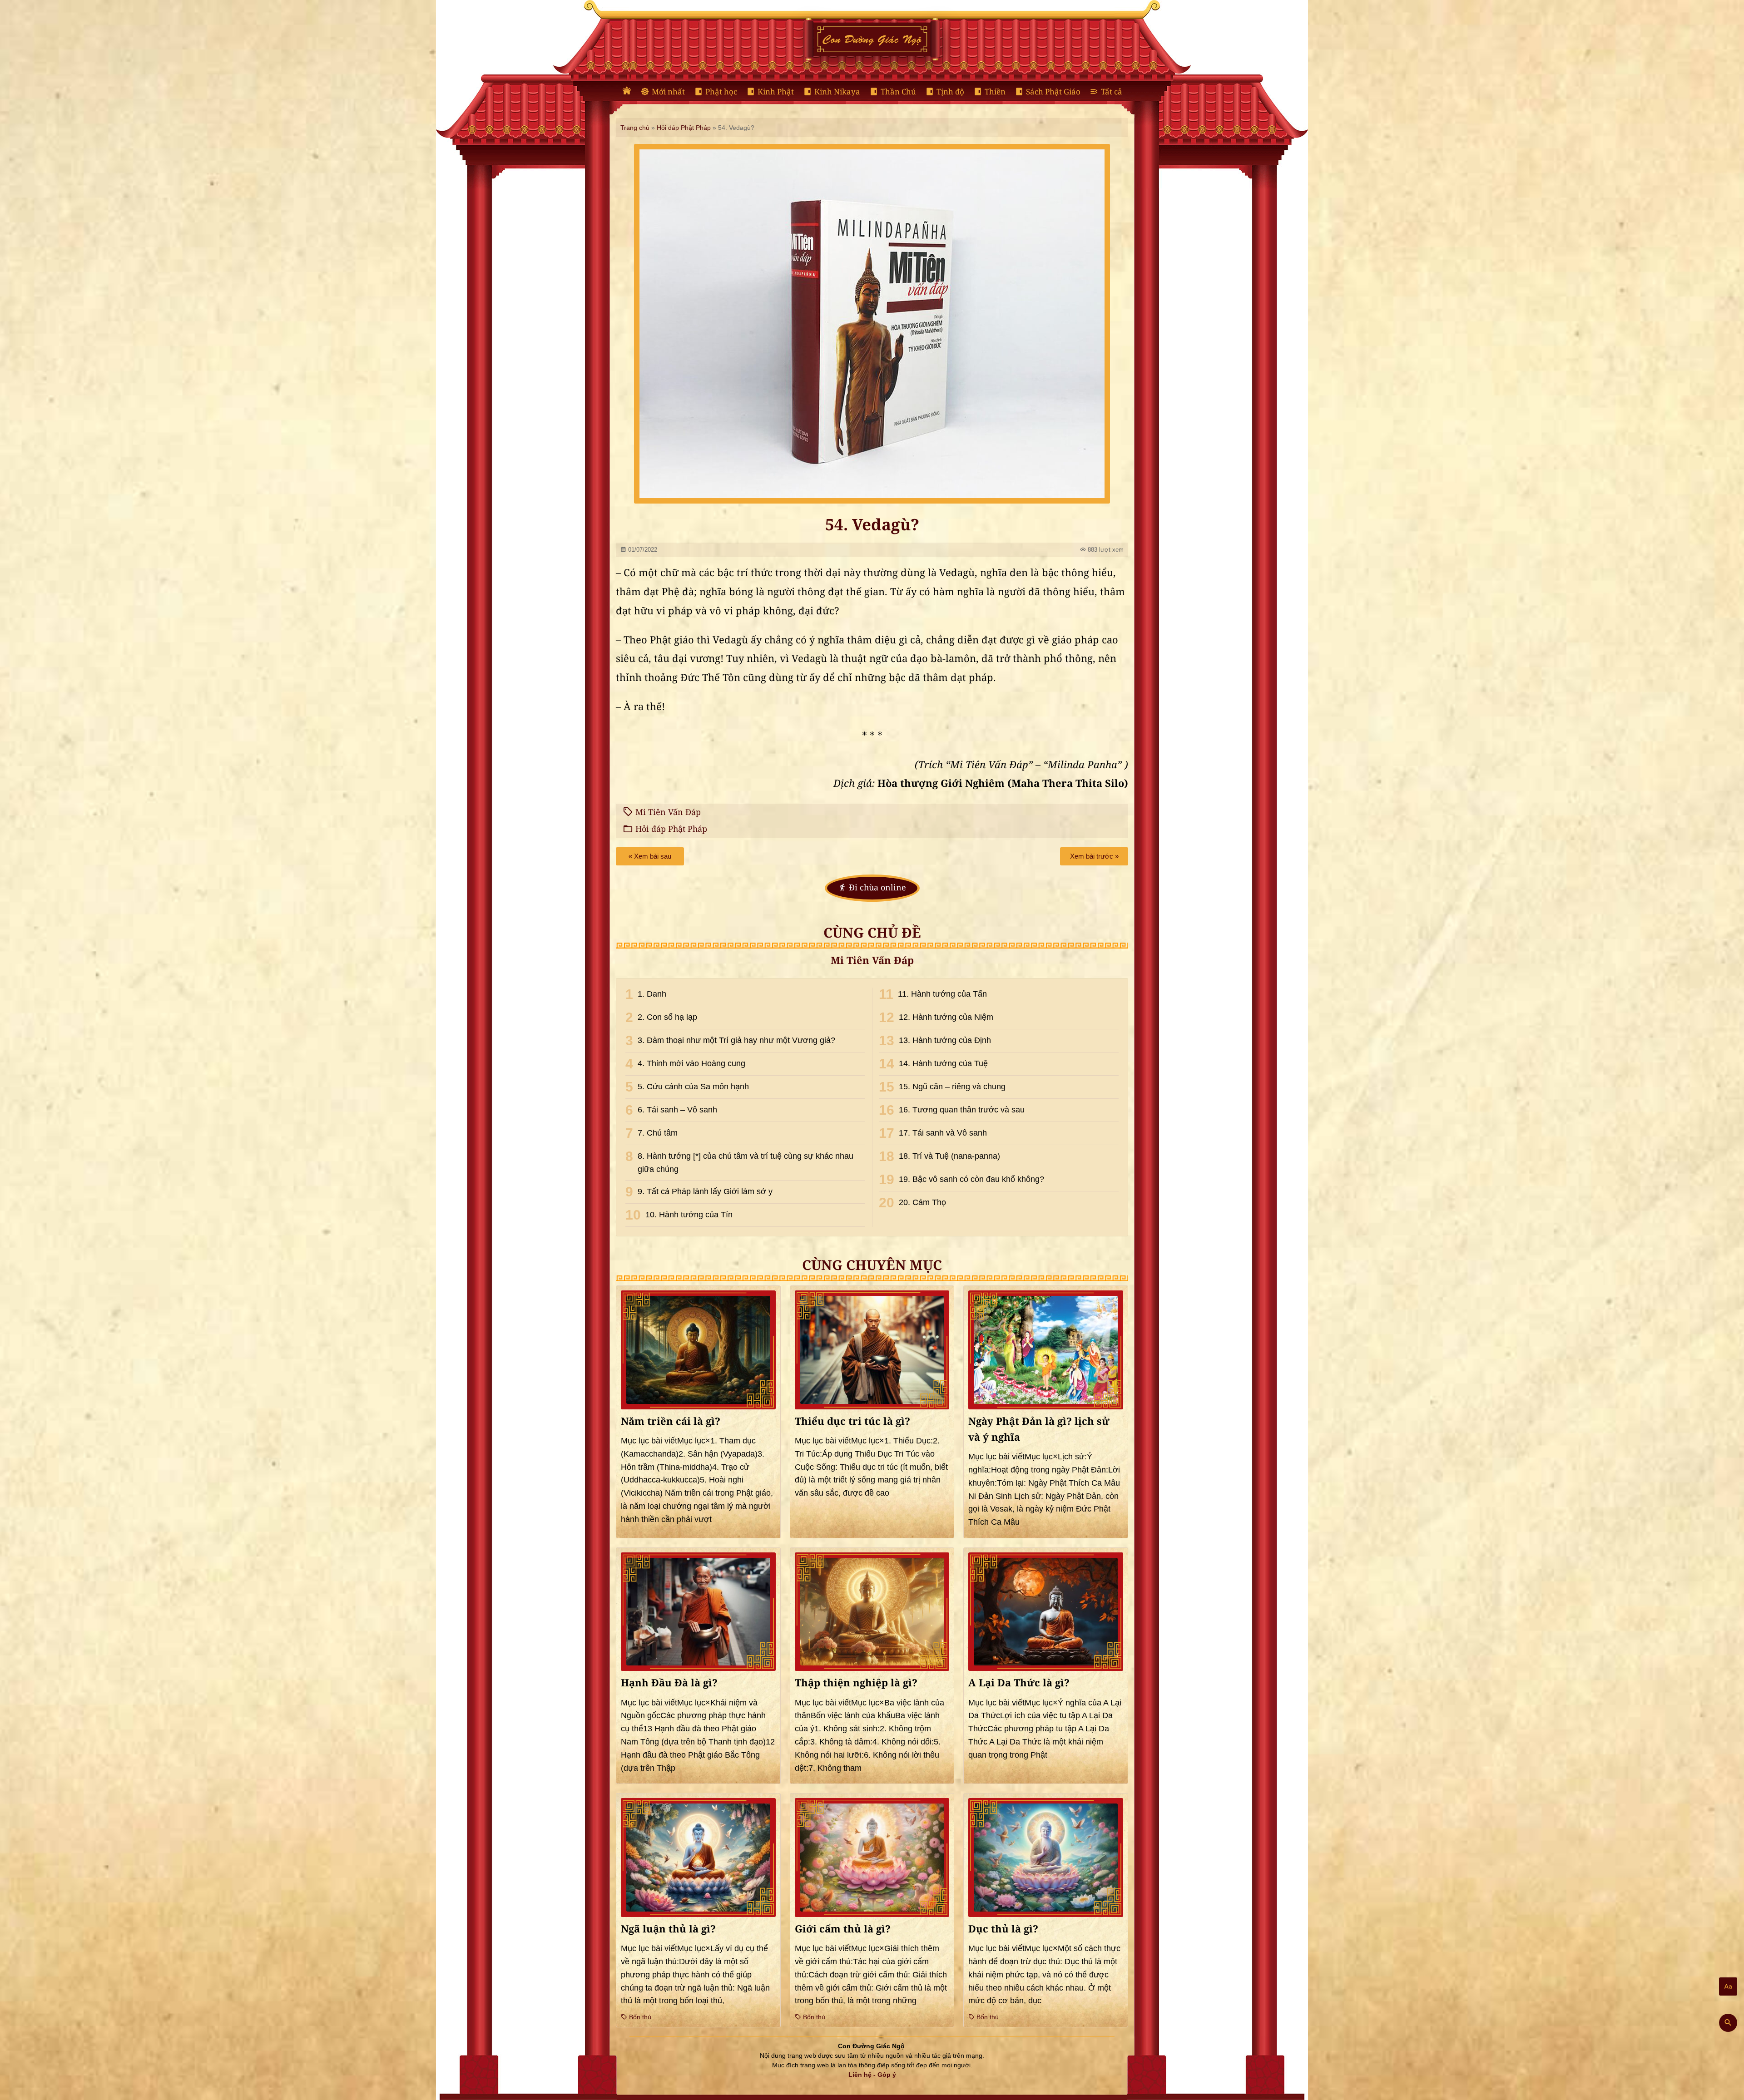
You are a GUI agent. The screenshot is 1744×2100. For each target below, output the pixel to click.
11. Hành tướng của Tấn (942, 994)
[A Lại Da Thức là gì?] (1046, 1612)
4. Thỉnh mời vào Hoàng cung (691, 1063)
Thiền (995, 92)
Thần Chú (898, 92)
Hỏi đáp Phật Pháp (684, 128)
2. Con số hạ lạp (667, 1017)
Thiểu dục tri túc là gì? (852, 1422)
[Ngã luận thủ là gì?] (698, 1857)
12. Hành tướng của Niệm (946, 1017)
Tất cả (1112, 92)
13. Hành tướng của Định (945, 1040)
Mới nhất (668, 92)
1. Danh (652, 994)
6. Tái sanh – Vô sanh (677, 1110)
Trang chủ (635, 128)
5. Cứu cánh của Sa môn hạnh (693, 1087)
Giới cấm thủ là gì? (843, 1929)
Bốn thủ (639, 2017)
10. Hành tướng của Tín (689, 1215)
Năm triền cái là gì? (671, 1422)
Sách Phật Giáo (1053, 92)
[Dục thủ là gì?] (1046, 1857)
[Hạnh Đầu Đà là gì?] (698, 1612)
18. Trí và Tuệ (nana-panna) (949, 1156)
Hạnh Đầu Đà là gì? (669, 1683)
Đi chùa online (877, 888)
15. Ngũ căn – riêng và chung (952, 1087)
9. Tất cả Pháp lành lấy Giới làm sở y (705, 1191)
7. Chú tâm (658, 1133)
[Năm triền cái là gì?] (698, 1350)
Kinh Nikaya (837, 92)
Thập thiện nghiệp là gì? (856, 1683)
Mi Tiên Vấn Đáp (668, 812)
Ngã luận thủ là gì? (668, 1929)
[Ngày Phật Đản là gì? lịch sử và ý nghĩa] (1046, 1350)
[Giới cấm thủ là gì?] (872, 1858)
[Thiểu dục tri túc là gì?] (872, 1350)
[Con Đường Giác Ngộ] (627, 91)
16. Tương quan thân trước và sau (962, 1110)
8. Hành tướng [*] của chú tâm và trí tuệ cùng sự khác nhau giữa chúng (746, 1163)
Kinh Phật (776, 92)
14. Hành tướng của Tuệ (943, 1063)
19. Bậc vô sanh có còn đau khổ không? (971, 1179)
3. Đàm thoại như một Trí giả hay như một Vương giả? (736, 1040)
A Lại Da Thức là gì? (1019, 1683)
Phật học (721, 92)
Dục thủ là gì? (1003, 1929)
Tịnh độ (950, 92)
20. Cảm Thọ (922, 1202)
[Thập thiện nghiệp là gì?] (872, 1612)
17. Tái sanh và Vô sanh (943, 1133)
